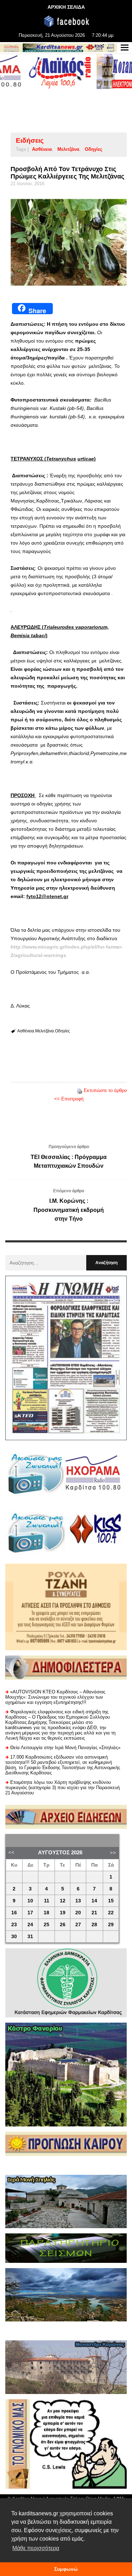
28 (94, 1925)
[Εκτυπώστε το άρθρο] (80, 1090)
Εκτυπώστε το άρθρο (105, 1090)
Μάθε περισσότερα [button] (36, 2548)
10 (30, 1901)
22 (111, 1913)
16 (14, 1913)
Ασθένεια (42, 149)
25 (46, 1925)
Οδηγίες (94, 149)
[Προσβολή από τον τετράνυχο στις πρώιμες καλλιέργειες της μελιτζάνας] (69, 242)
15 (111, 1901)
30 (14, 1937)
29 (111, 1925)
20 (78, 1913)
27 (78, 1925)
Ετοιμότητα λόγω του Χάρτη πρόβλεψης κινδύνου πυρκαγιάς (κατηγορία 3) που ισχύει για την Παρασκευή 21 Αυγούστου (62, 1788)
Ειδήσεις (30, 140)
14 (94, 1901)
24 (30, 1925)
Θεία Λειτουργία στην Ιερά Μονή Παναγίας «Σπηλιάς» (65, 1748)
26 (63, 1925)
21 (94, 1913)
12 (63, 1901)
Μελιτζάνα (68, 149)
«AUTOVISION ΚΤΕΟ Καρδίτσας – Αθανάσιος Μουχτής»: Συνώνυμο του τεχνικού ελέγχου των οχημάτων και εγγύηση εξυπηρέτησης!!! (55, 1697)
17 (30, 1913)
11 (47, 1901)
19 (63, 1913)
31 (30, 1937)
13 (78, 1901)
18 (46, 1913)
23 (14, 1925)
